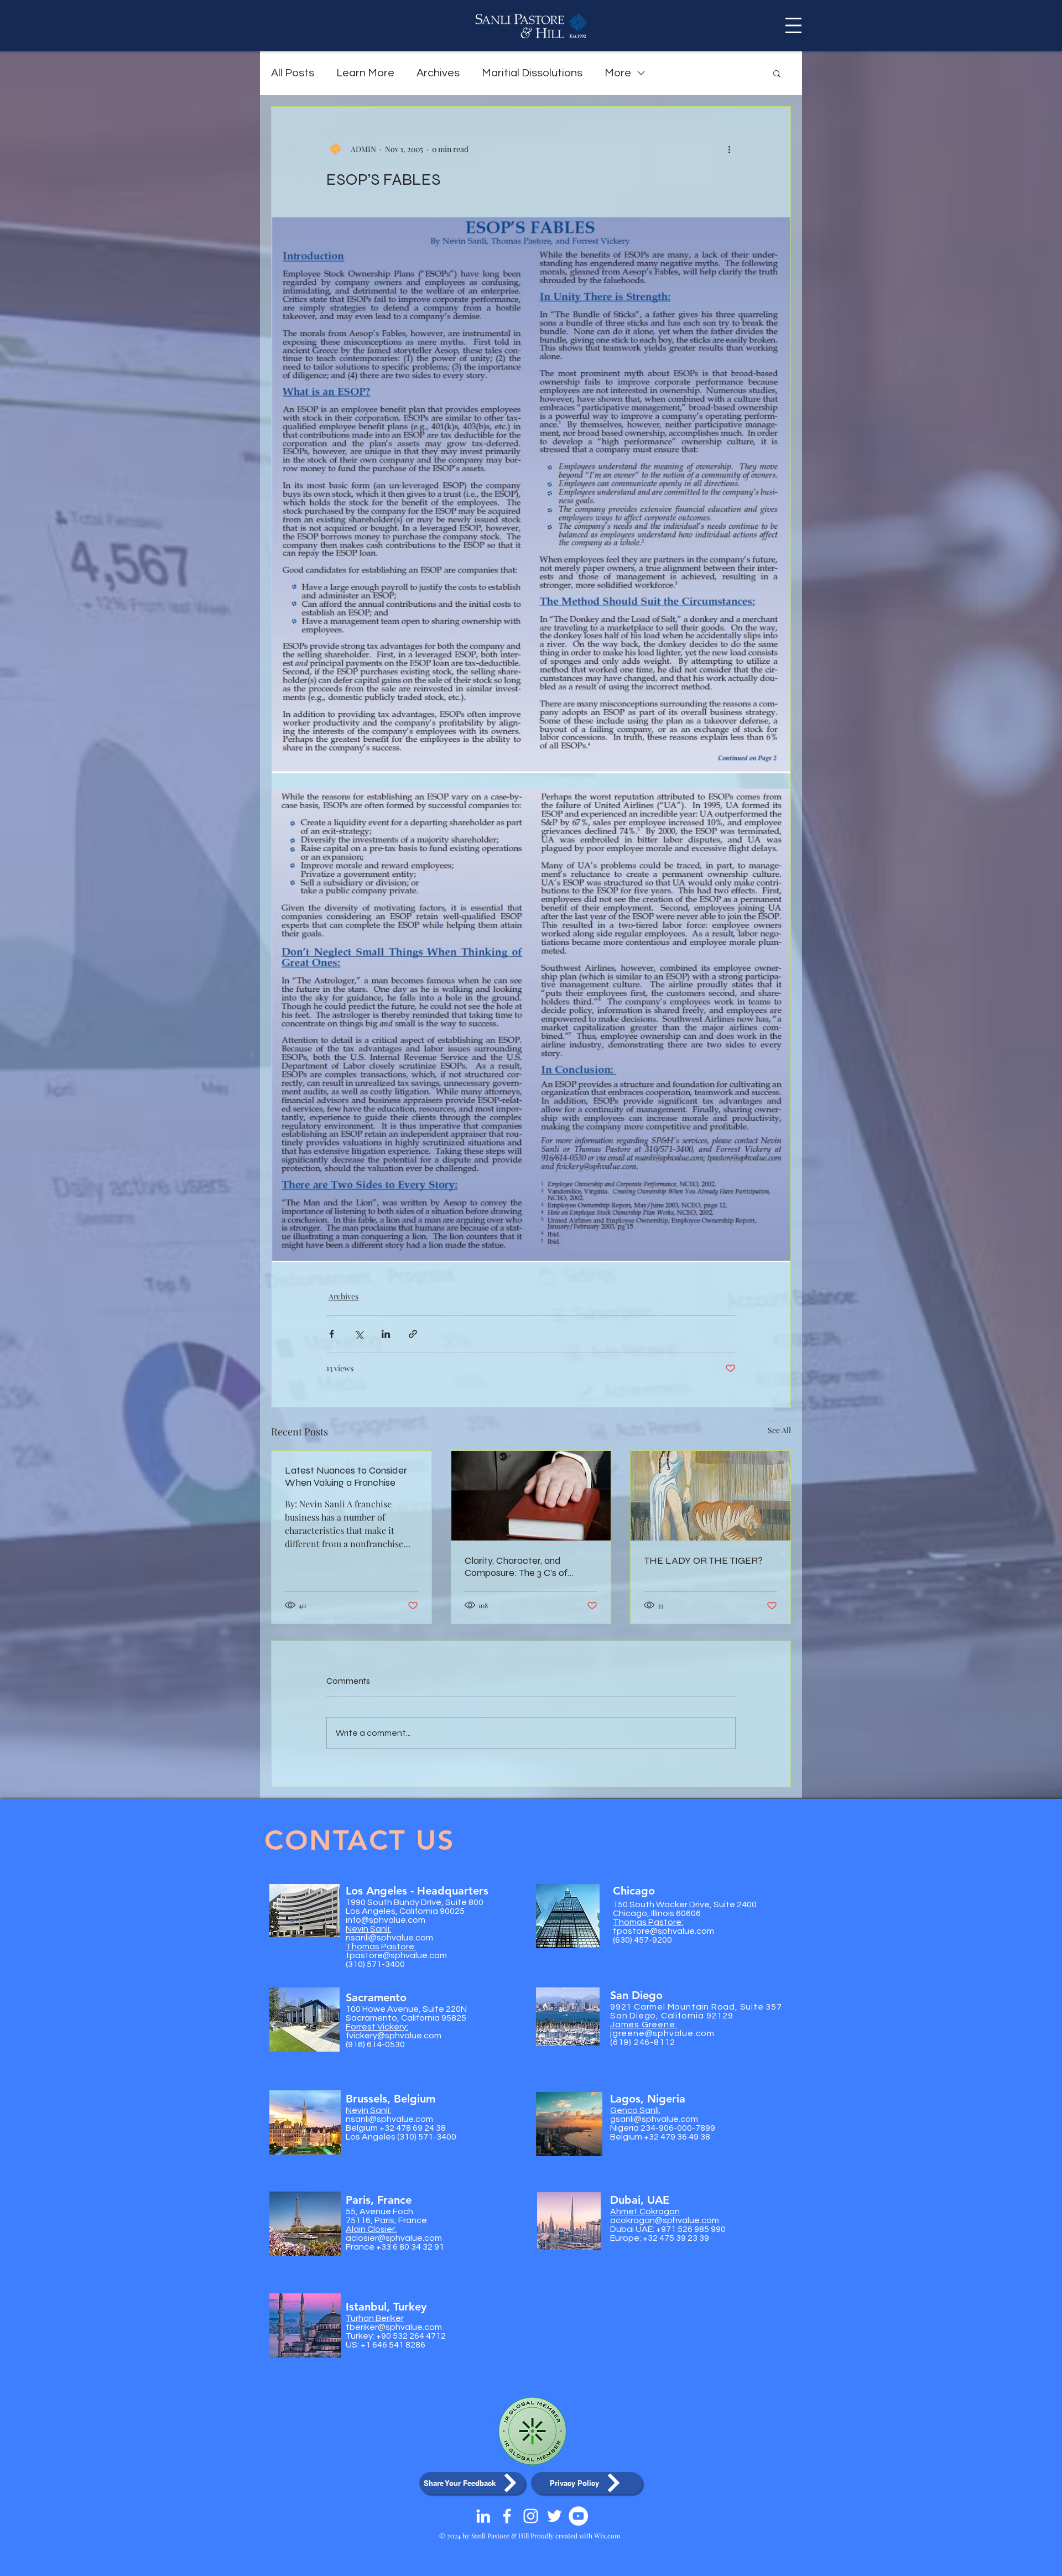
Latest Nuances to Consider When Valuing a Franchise (346, 1476)
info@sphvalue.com (386, 1920)
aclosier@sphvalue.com (394, 2238)
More (618, 73)
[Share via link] (413, 1334)
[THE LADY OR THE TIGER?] (710, 1496)
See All (779, 1430)
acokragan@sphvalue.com (665, 2220)
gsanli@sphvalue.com (654, 2119)
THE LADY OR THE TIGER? (703, 1560)
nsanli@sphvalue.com (389, 1938)
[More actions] (729, 149)
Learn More (365, 73)
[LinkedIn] (483, 2516)
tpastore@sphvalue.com (396, 1955)
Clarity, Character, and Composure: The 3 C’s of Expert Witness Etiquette (520, 1567)
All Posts (293, 73)
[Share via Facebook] (332, 1334)
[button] (793, 25)
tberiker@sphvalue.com (394, 2327)
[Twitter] (555, 2516)
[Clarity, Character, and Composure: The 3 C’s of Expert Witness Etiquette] (531, 1496)
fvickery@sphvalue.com (394, 2036)
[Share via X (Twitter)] (359, 1334)
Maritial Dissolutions (532, 73)
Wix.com (607, 2536)
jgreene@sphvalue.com (662, 2033)
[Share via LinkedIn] (386, 1334)
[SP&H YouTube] (578, 2516)
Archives (438, 73)
